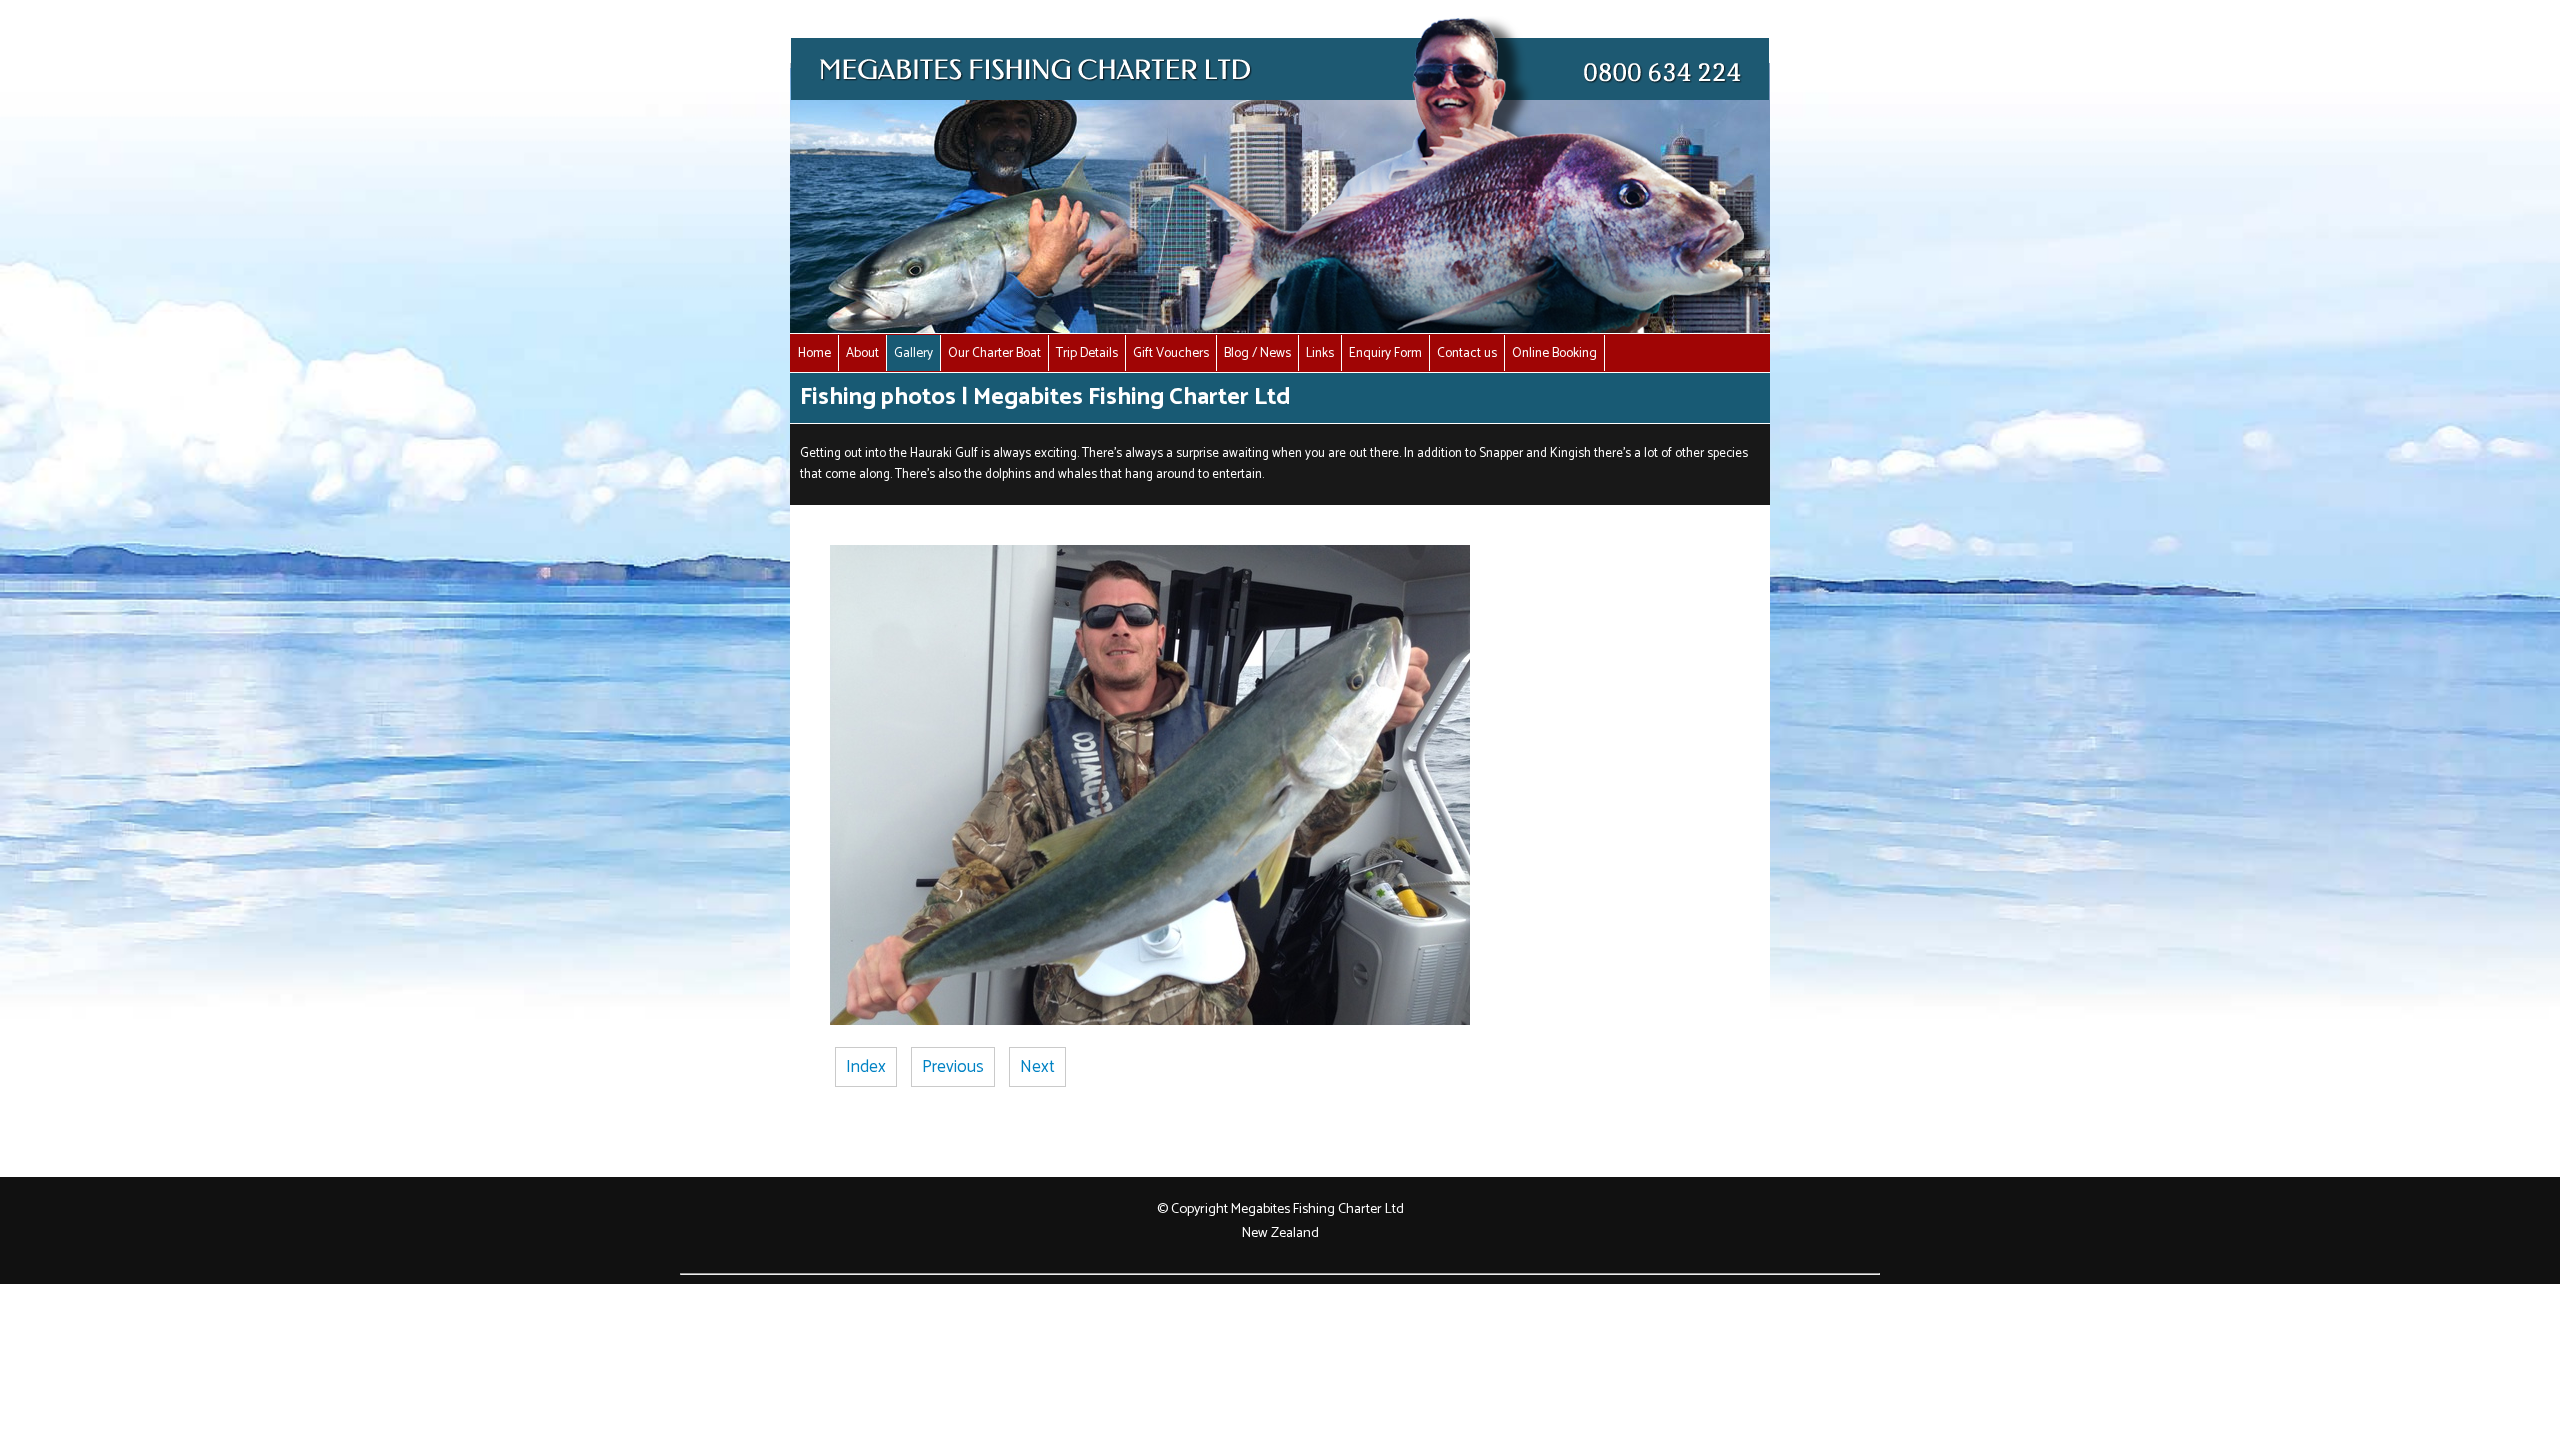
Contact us (1467, 353)
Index (866, 1067)
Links (1320, 353)
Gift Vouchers (1171, 353)
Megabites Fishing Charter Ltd (1317, 1209)
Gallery (913, 353)
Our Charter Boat (994, 353)
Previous (953, 1067)
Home (814, 353)
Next (1037, 1067)
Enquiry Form (1385, 353)
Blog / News (1257, 353)
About (862, 353)
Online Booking (1554, 353)
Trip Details (1087, 353)
